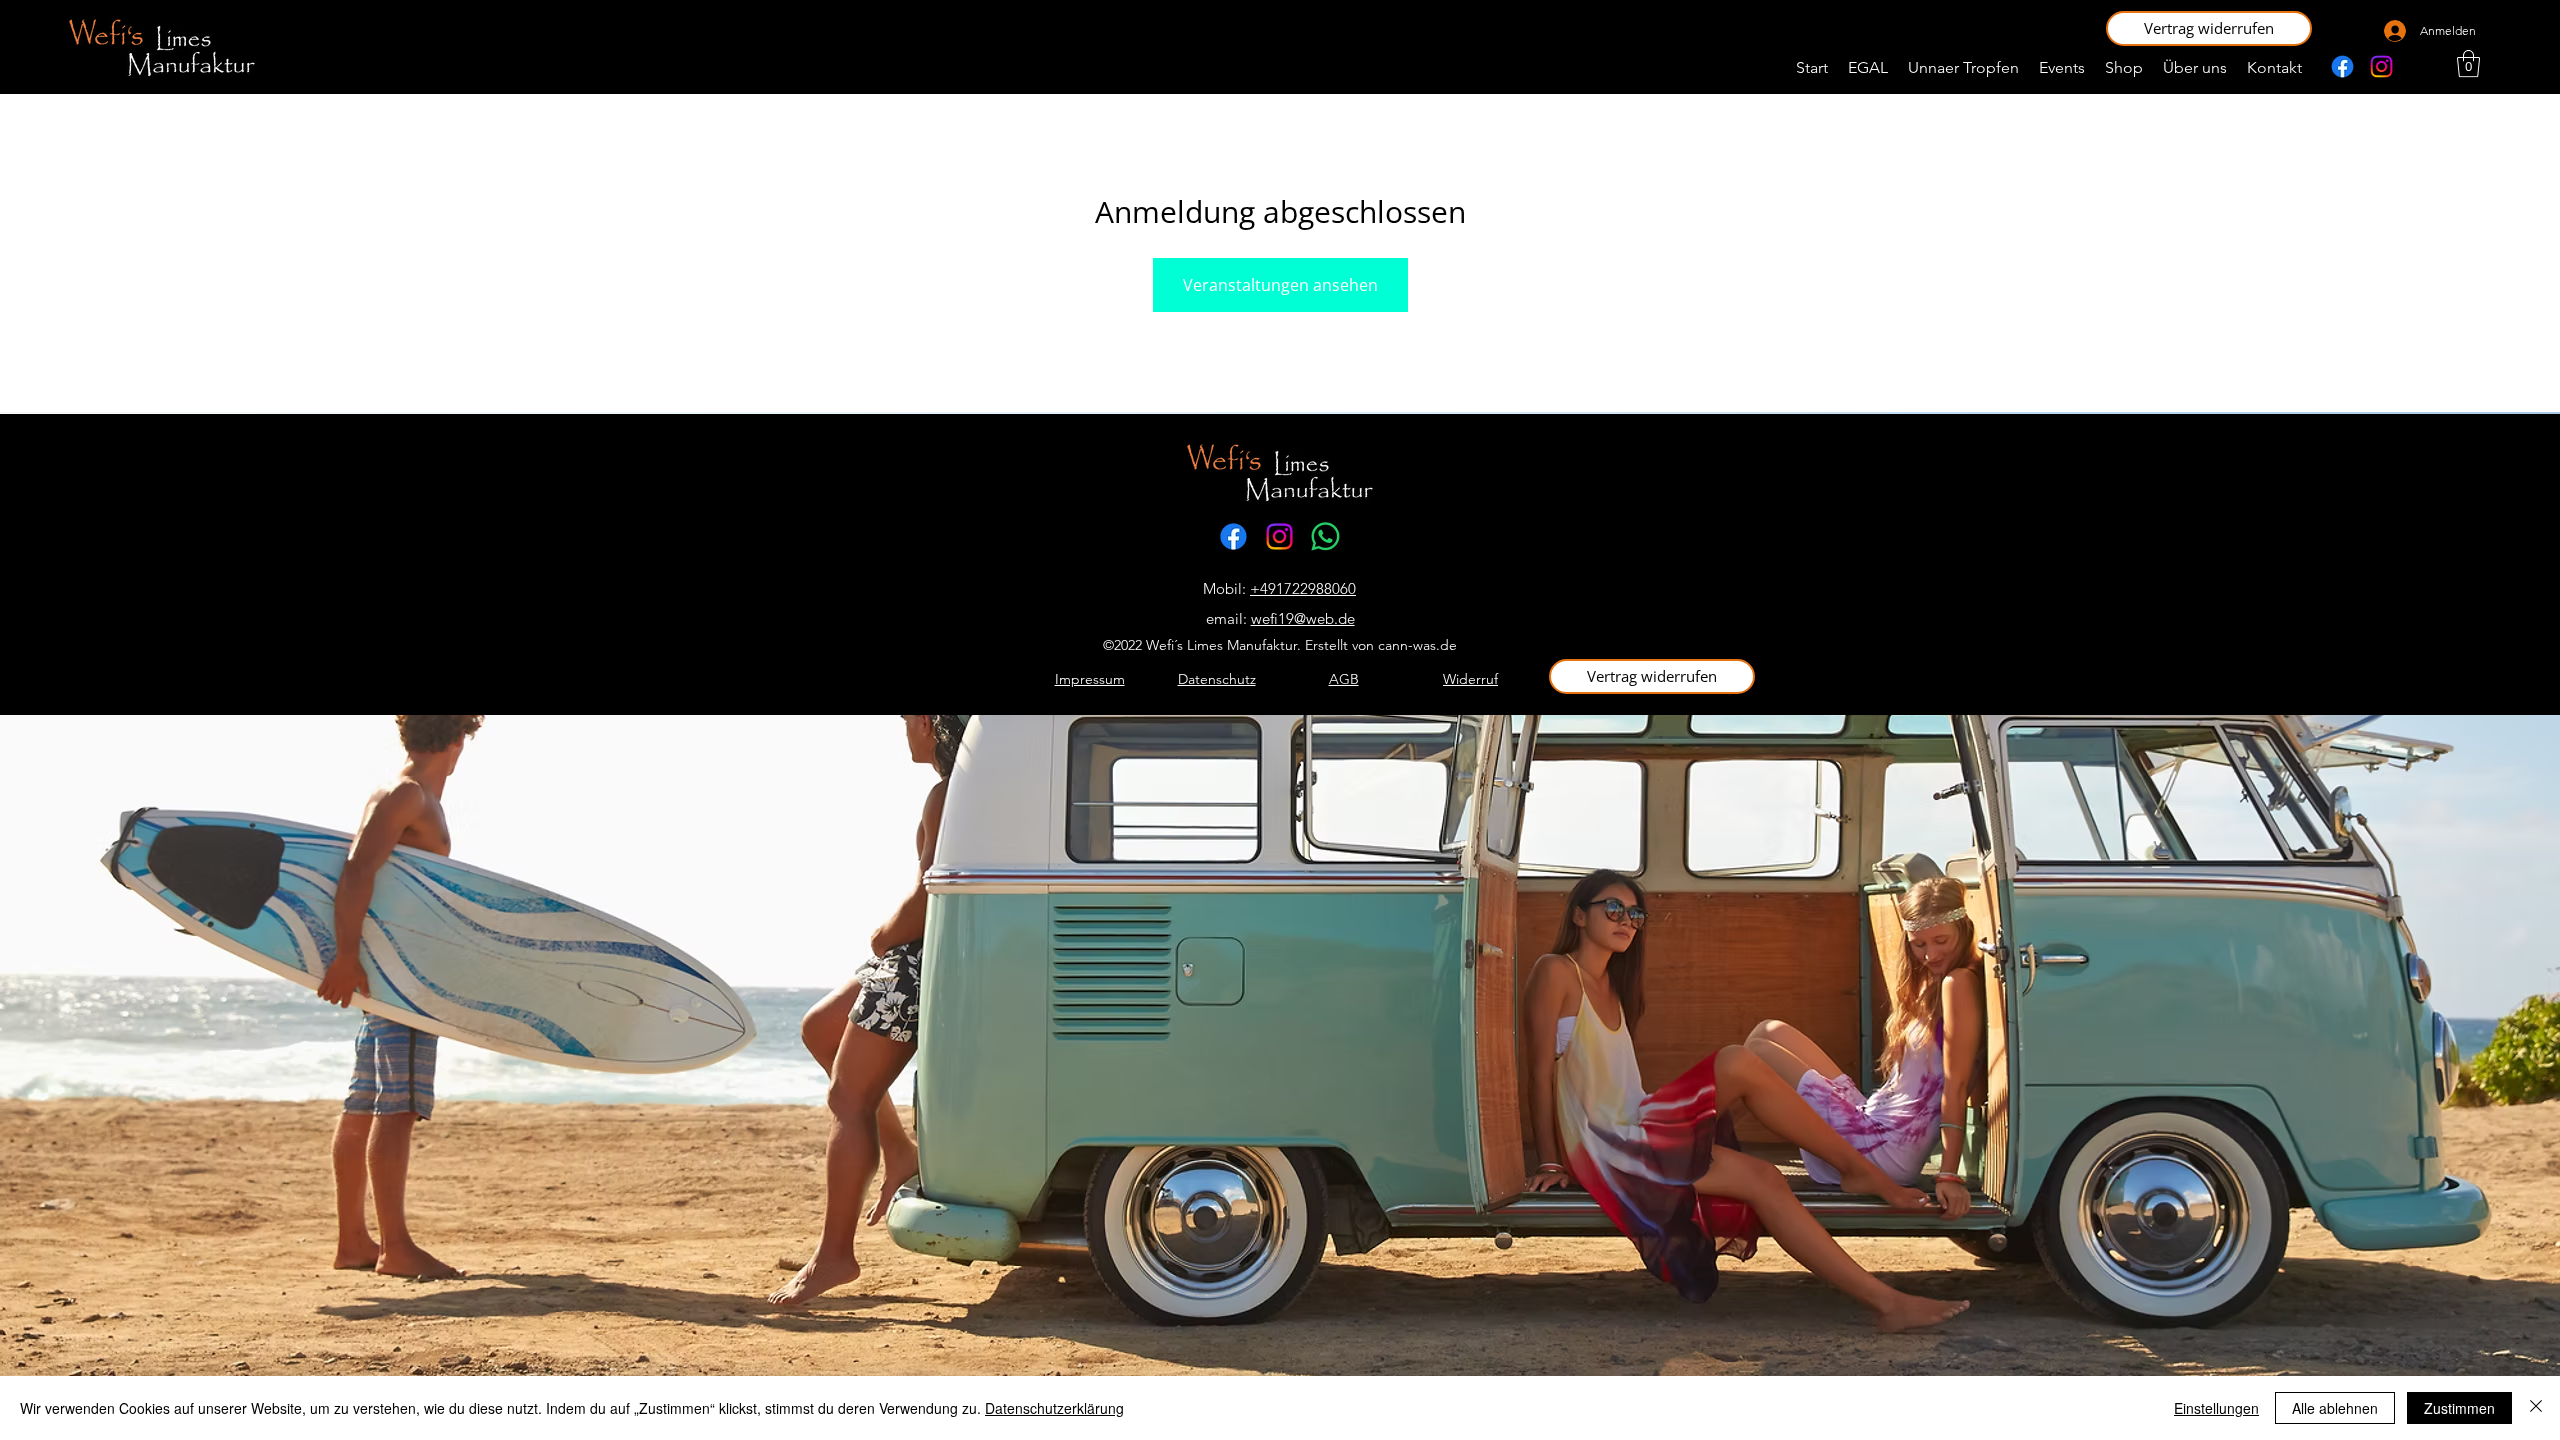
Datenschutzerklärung (1054, 1408)
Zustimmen (2459, 1408)
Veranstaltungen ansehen (1280, 285)
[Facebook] (2342, 66)
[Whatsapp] (1325, 536)
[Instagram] (2381, 66)
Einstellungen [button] (2216, 1408)
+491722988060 (1303, 588)
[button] (2209, 28)
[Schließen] (2536, 1408)
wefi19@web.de (1303, 618)
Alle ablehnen (2335, 1408)
